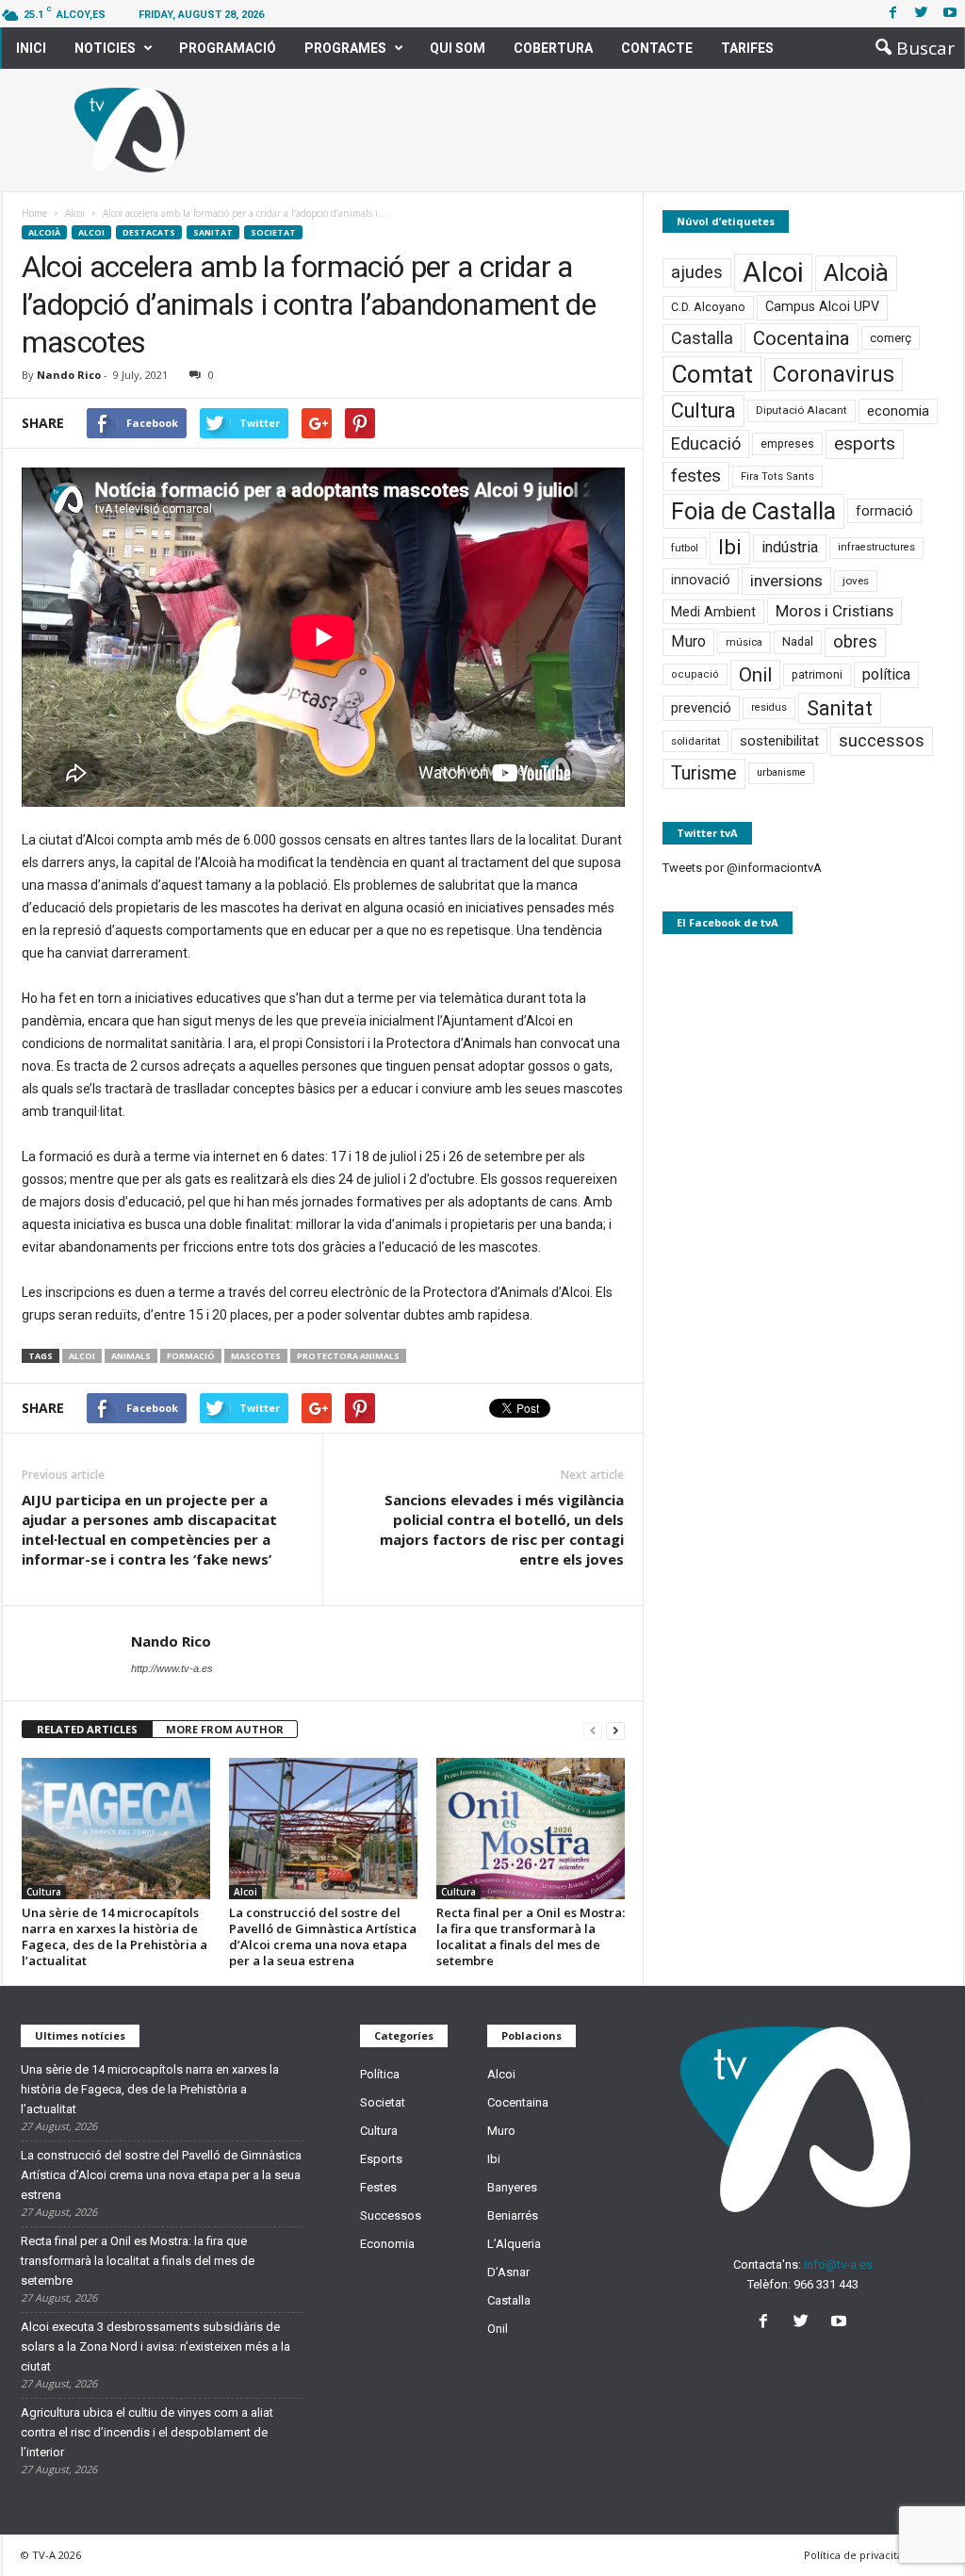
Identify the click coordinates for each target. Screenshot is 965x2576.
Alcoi (91, 232)
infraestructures (876, 547)
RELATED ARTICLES (87, 1729)
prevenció (701, 708)
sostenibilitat (779, 741)
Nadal (798, 641)
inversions (786, 581)
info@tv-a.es (838, 2264)
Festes (378, 2187)
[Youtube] (950, 14)
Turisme (704, 773)
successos (882, 740)
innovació (701, 580)
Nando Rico (69, 375)
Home (34, 213)
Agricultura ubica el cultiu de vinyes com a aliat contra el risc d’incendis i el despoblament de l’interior (147, 2432)
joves (856, 581)
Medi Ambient (713, 612)
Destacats (149, 232)
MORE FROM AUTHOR (225, 1729)
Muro (688, 641)
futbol (685, 548)
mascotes (256, 1356)
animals (131, 1356)
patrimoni (817, 675)
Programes (345, 48)
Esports (381, 2159)
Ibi (730, 547)
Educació (706, 443)
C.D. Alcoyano (708, 307)
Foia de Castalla (753, 511)
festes (696, 476)
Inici (31, 48)
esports (865, 444)
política (886, 674)
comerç (891, 338)
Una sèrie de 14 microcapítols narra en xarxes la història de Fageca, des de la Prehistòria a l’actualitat (114, 1936)
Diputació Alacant (801, 410)
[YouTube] (841, 2323)
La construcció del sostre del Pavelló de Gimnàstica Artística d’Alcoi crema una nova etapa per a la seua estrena (323, 1936)
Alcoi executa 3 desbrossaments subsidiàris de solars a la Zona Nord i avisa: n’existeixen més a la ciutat (155, 2346)
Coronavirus (834, 375)
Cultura (44, 1892)
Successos (391, 2215)
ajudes (697, 272)
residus (769, 707)
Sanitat (213, 232)
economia (898, 411)
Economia (387, 2244)
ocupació (695, 674)
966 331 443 (826, 2284)
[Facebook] (893, 14)
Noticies (105, 48)
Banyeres (512, 2187)
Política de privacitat (855, 2555)
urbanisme (781, 772)
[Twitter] (922, 14)
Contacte (657, 48)
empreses (787, 444)
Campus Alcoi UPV (822, 307)
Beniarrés (513, 2215)
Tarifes (747, 48)
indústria (790, 547)
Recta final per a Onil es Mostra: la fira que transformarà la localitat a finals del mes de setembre (531, 1936)
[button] (909, 48)
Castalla (702, 338)
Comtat (712, 374)
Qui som (458, 48)
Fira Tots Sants (777, 476)
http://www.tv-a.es (172, 1668)
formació (191, 1356)
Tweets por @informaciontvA (742, 868)
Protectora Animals (348, 1356)
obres (855, 641)
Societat (273, 232)
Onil (755, 675)
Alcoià (44, 232)
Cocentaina (801, 338)
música (744, 642)
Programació (228, 48)
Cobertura (553, 48)
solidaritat (695, 741)
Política (380, 2074)
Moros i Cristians (834, 611)
